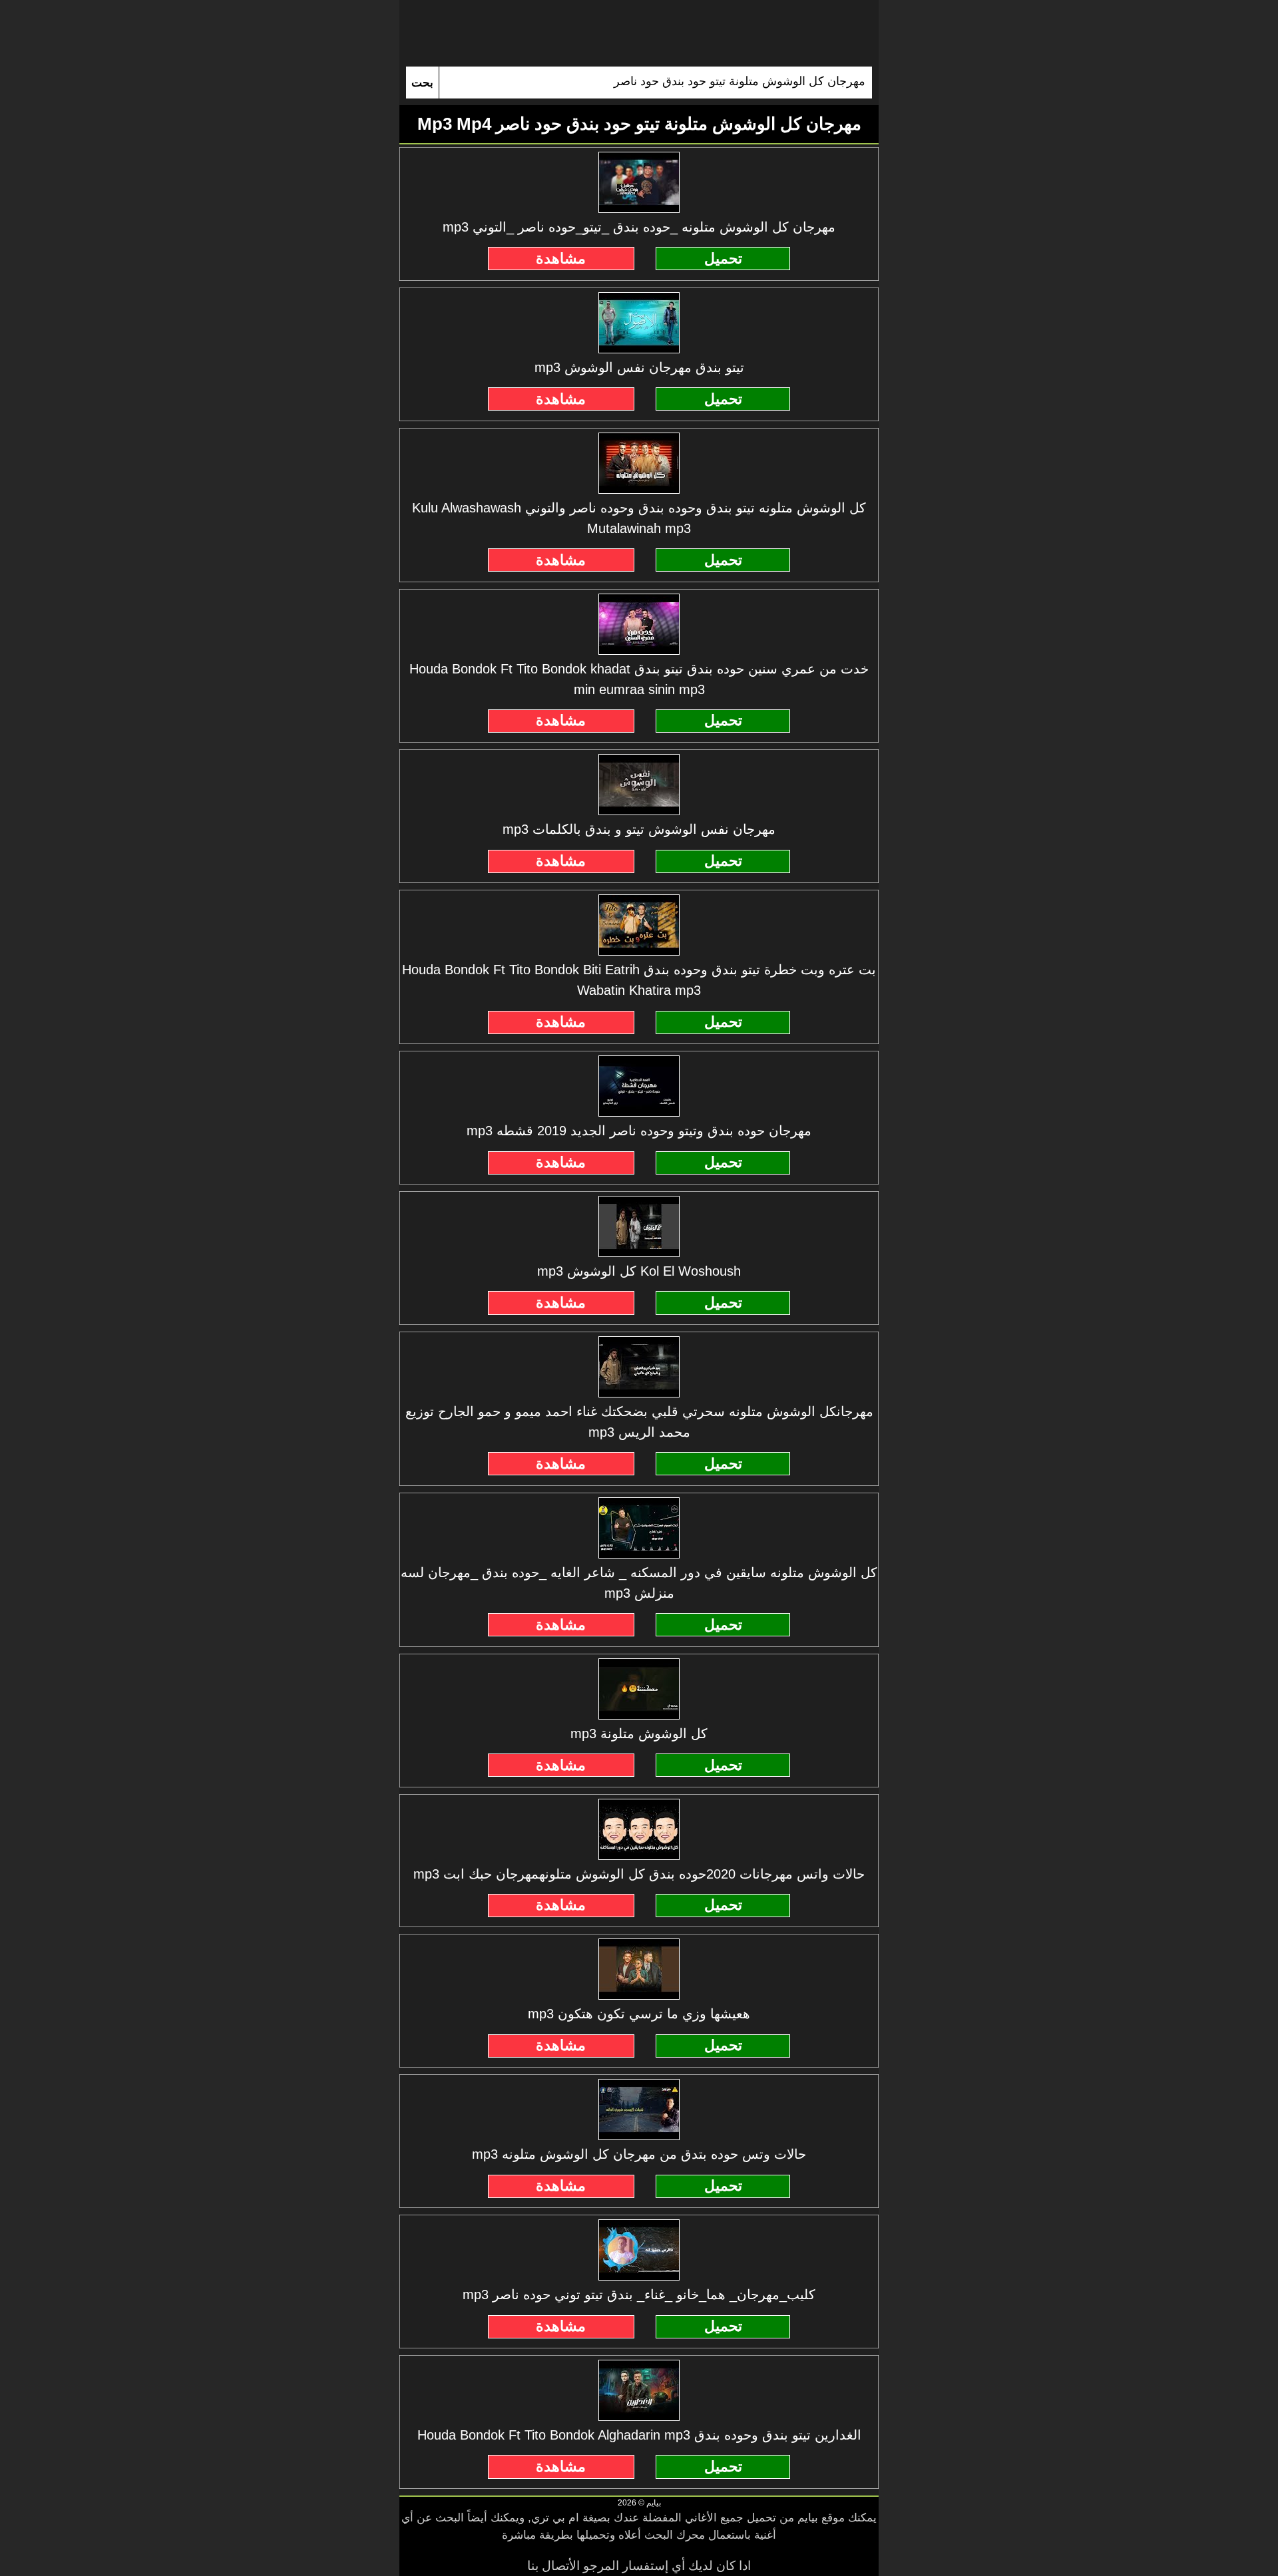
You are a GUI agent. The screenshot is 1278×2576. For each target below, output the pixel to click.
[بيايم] (639, 33)
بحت (422, 83)
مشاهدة (561, 259)
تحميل (723, 259)
